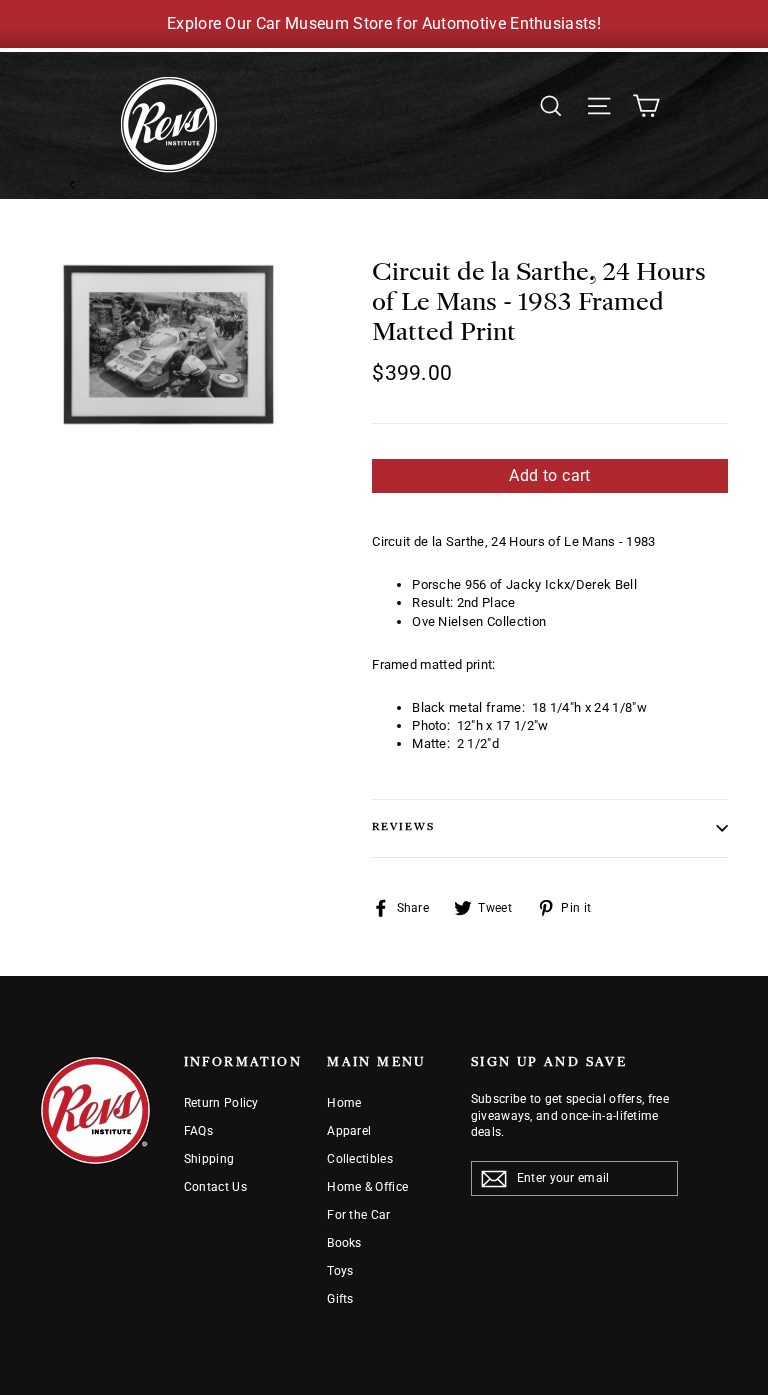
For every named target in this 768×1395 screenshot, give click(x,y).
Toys (340, 1271)
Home (344, 1103)
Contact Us (215, 1187)
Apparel (349, 1131)
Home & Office (367, 1187)
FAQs (198, 1131)
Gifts (340, 1299)
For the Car (359, 1215)
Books (344, 1243)
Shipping (209, 1159)
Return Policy (221, 1103)
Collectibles (360, 1159)
